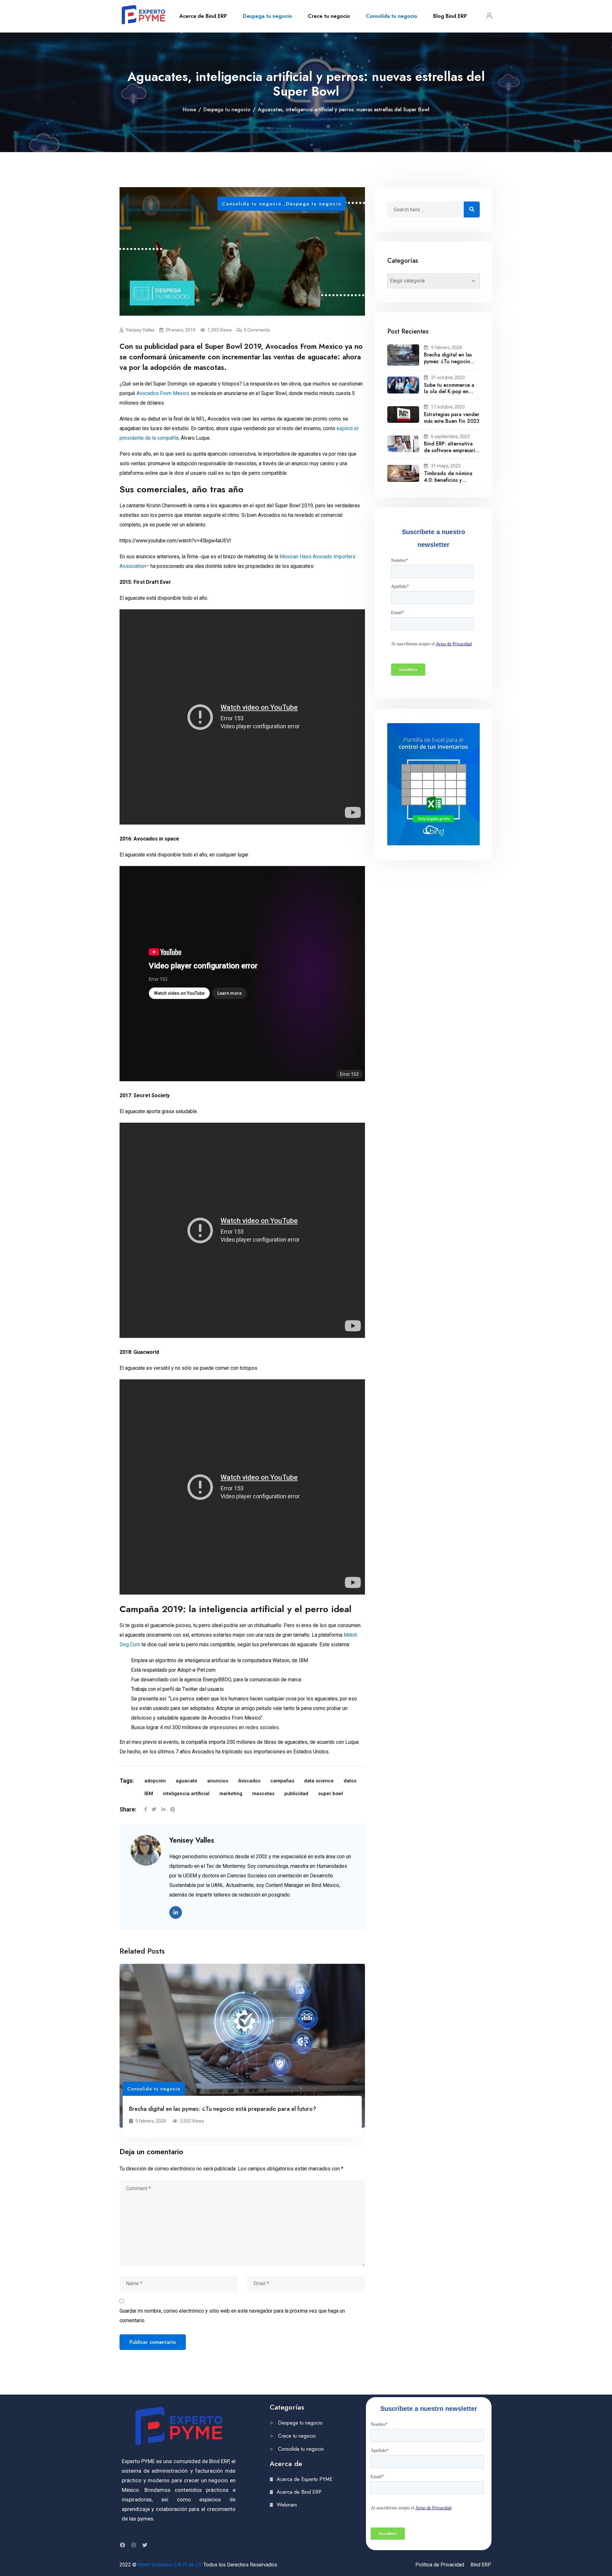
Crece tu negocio (329, 16)
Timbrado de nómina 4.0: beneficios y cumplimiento (448, 480)
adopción (155, 1781)
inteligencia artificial (186, 1794)
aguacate (186, 1781)
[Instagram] (134, 2545)
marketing (231, 1794)
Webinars (287, 2505)
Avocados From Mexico (163, 393)
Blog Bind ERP (450, 16)
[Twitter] (154, 1809)
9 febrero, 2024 (446, 348)
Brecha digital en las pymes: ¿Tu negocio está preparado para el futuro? (223, 2109)
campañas (282, 1781)
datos (350, 1781)
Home (189, 110)
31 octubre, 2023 (448, 378)
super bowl (331, 1794)
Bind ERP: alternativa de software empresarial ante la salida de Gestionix (452, 454)
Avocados (249, 1781)
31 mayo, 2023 (446, 466)
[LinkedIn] (163, 1809)
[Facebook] (146, 1809)
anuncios (218, 1781)
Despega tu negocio (267, 16)
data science (319, 1781)
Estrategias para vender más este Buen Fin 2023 (452, 418)
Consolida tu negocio (392, 16)
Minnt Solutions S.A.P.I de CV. (170, 2565)
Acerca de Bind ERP (203, 16)
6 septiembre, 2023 (450, 437)
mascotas (263, 1794)
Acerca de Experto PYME (305, 2479)
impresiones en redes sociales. (245, 1727)
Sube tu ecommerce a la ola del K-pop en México (449, 392)
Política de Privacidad (440, 2565)
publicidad (296, 1794)
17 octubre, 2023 (448, 407)
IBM (149, 1794)
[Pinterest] (173, 1809)
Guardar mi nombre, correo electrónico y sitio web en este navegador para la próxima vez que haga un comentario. (232, 2316)
